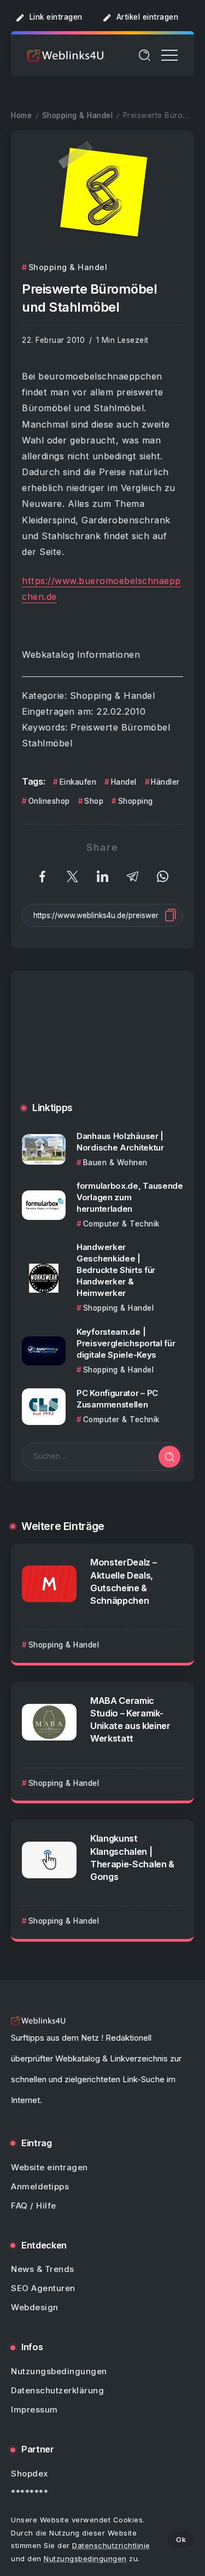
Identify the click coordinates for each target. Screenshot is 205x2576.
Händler (165, 782)
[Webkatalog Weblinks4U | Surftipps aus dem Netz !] (66, 55)
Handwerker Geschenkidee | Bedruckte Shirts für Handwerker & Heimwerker (116, 1270)
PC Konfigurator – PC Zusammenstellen (117, 1399)
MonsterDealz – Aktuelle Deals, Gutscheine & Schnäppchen (123, 1581)
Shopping (136, 801)
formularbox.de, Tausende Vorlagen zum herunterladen (130, 1197)
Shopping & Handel (78, 115)
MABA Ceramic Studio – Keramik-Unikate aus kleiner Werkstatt (130, 1719)
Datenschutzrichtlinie (111, 2545)
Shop (94, 801)
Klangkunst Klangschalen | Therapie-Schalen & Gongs (132, 1857)
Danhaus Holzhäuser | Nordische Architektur (120, 1142)
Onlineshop (49, 801)
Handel (124, 782)
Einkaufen (78, 782)
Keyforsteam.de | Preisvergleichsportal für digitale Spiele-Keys (126, 1343)
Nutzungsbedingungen (85, 2559)
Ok (181, 2539)
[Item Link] (44, 1149)
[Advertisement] (102, 1045)
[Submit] (169, 1457)
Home (21, 115)
